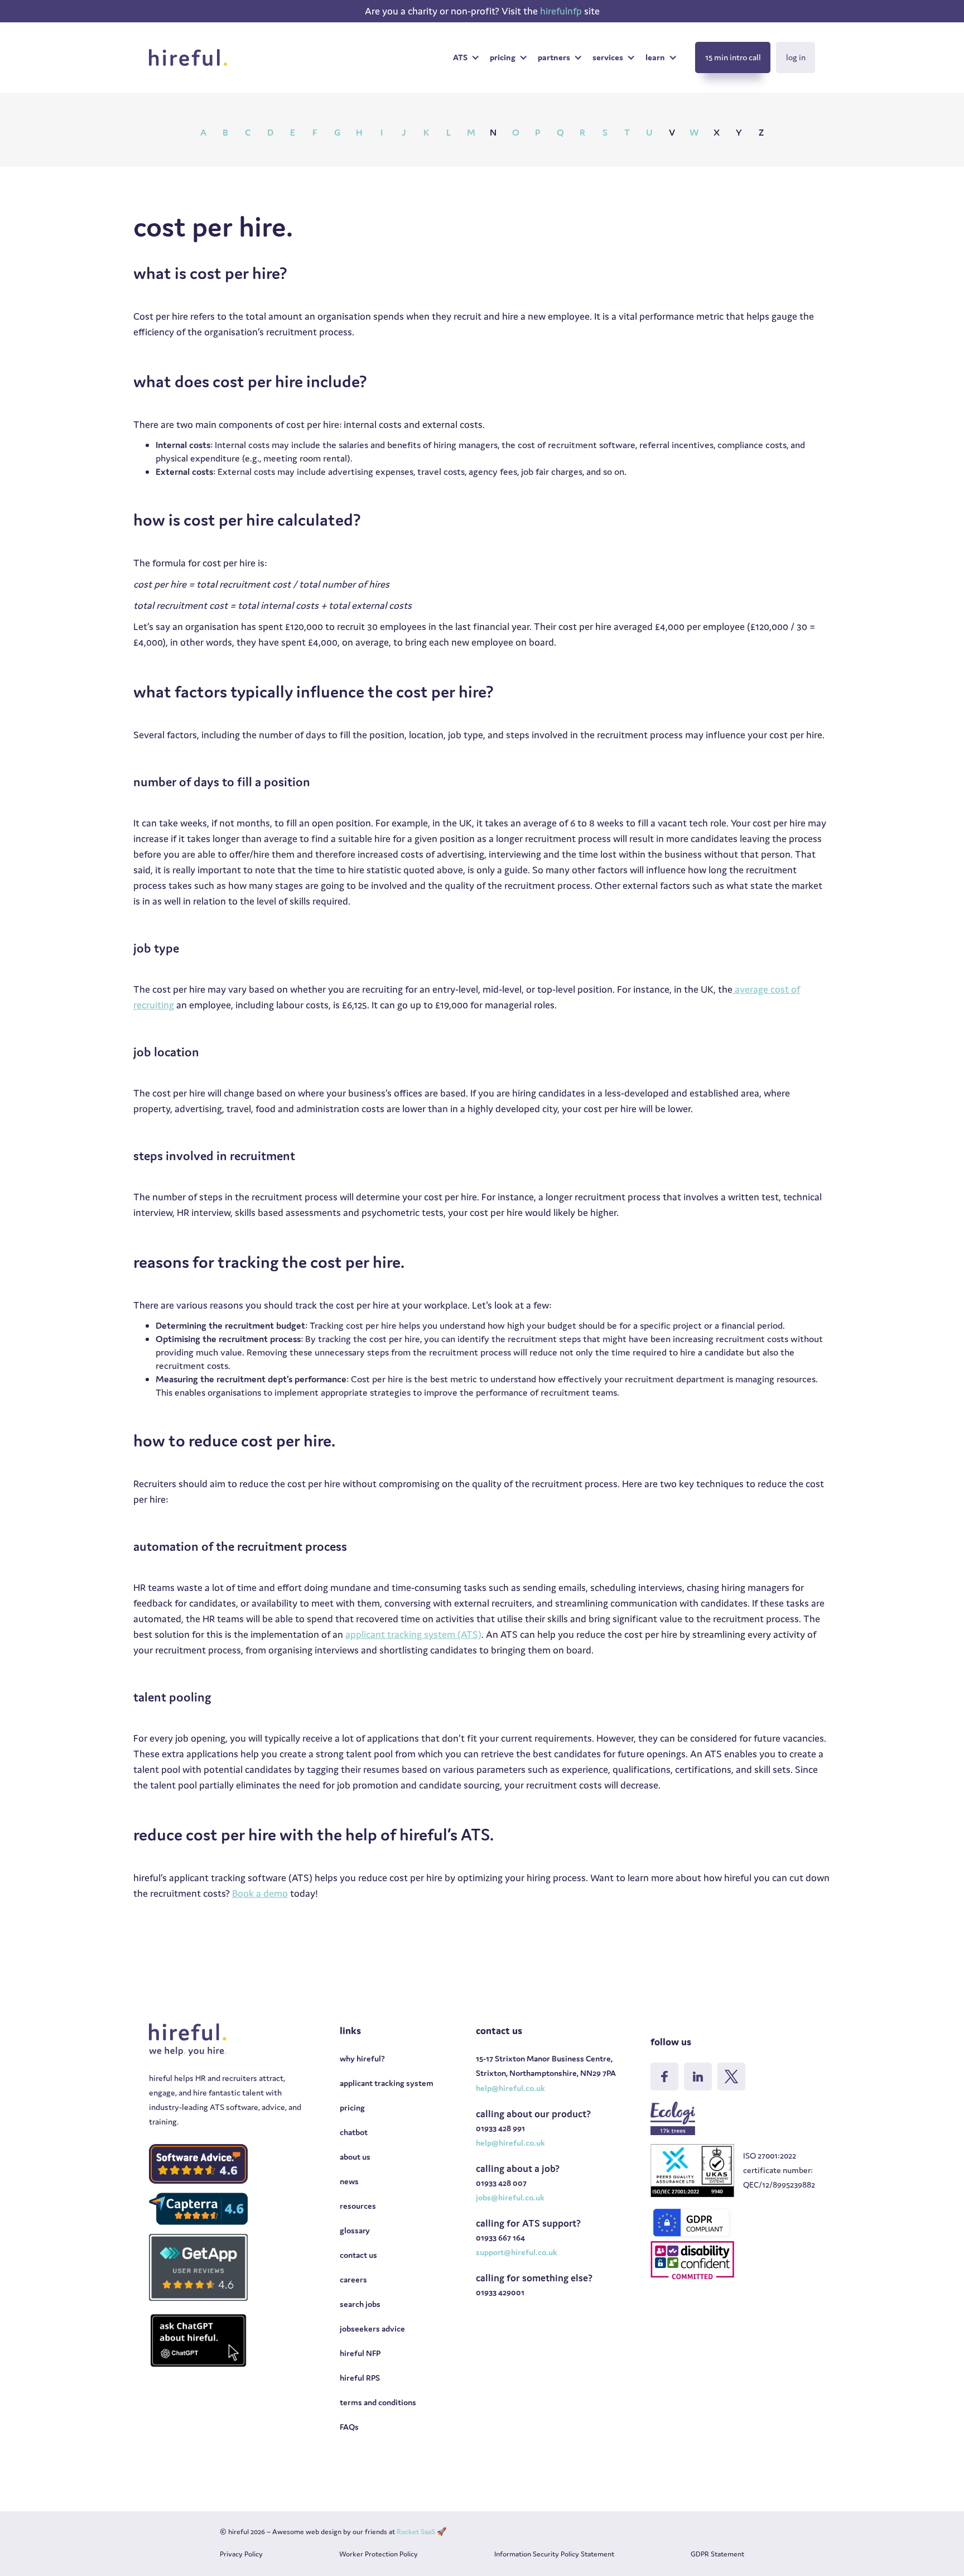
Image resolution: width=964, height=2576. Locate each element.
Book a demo (260, 1893)
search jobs (360, 2304)
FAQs (349, 2427)
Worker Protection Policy (379, 2554)
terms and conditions (378, 2402)
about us (355, 2157)
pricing (352, 2108)
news (349, 2181)
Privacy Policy (241, 2554)
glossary (355, 2230)
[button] (466, 57)
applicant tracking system (387, 2083)
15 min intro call (733, 57)
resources (358, 2206)
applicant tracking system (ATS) (413, 1634)
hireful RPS (360, 2378)
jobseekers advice (372, 2329)
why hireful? (362, 2058)
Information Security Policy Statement (554, 2554)
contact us (358, 2255)
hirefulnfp (562, 11)
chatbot (354, 2132)
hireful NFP (360, 2353)
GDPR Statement (717, 2554)
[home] (188, 57)
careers (353, 2279)
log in (796, 57)
